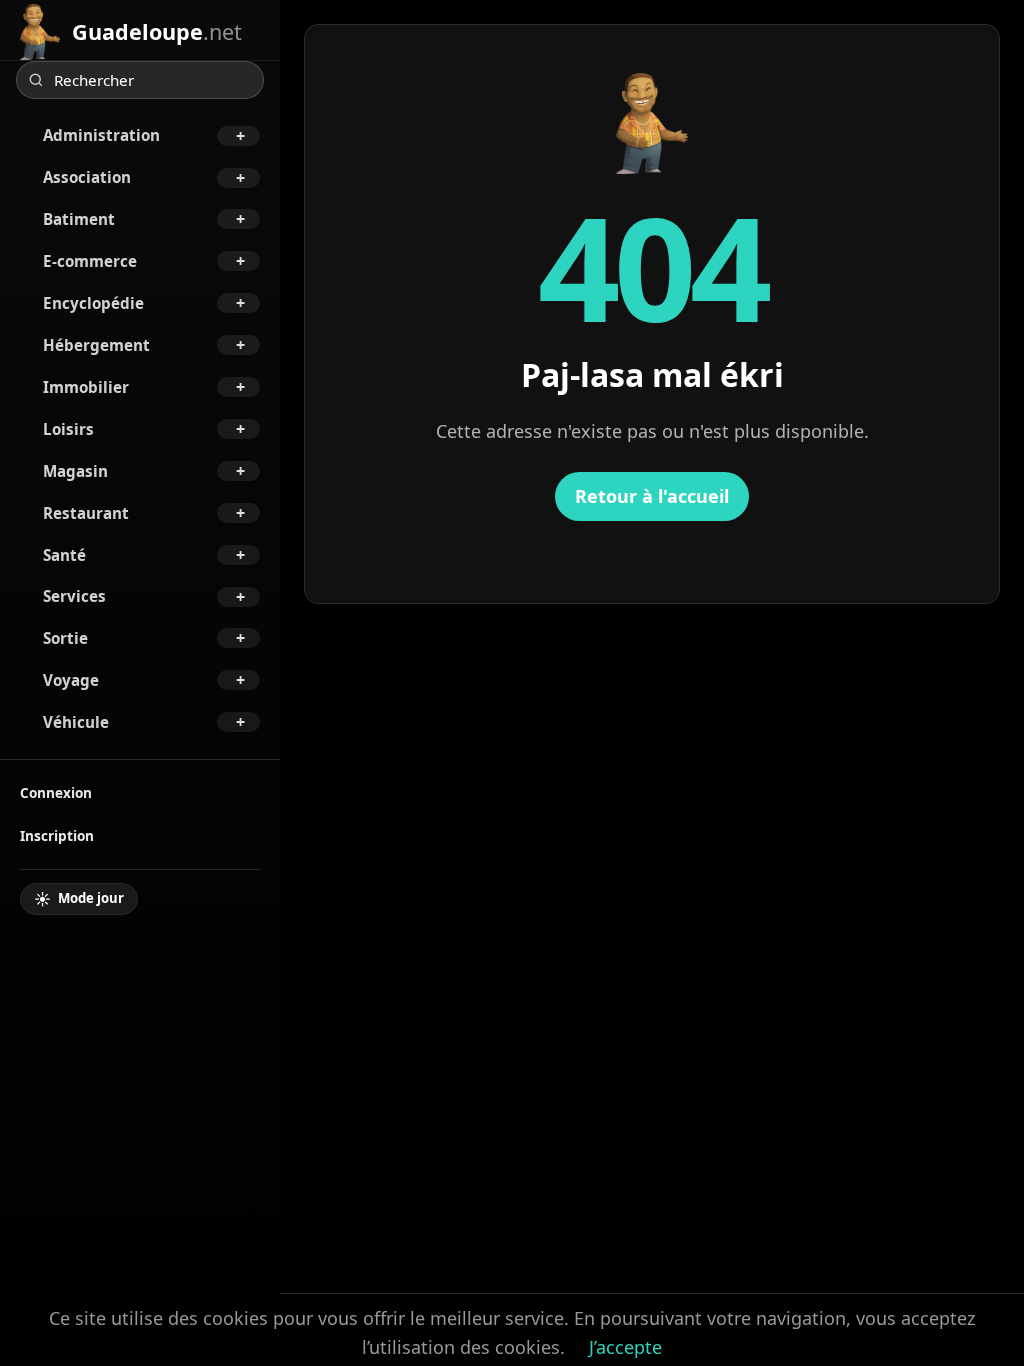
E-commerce (90, 261)
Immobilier (86, 387)
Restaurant (86, 513)
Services (74, 596)
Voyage (71, 680)
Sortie (65, 638)
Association (87, 177)
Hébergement (96, 345)
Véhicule (76, 722)
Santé (64, 555)
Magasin (75, 471)
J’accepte (625, 1347)
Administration (101, 135)
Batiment (79, 219)
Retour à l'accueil (652, 496)
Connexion (56, 792)
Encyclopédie (93, 303)
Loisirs (68, 429)
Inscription (57, 835)
